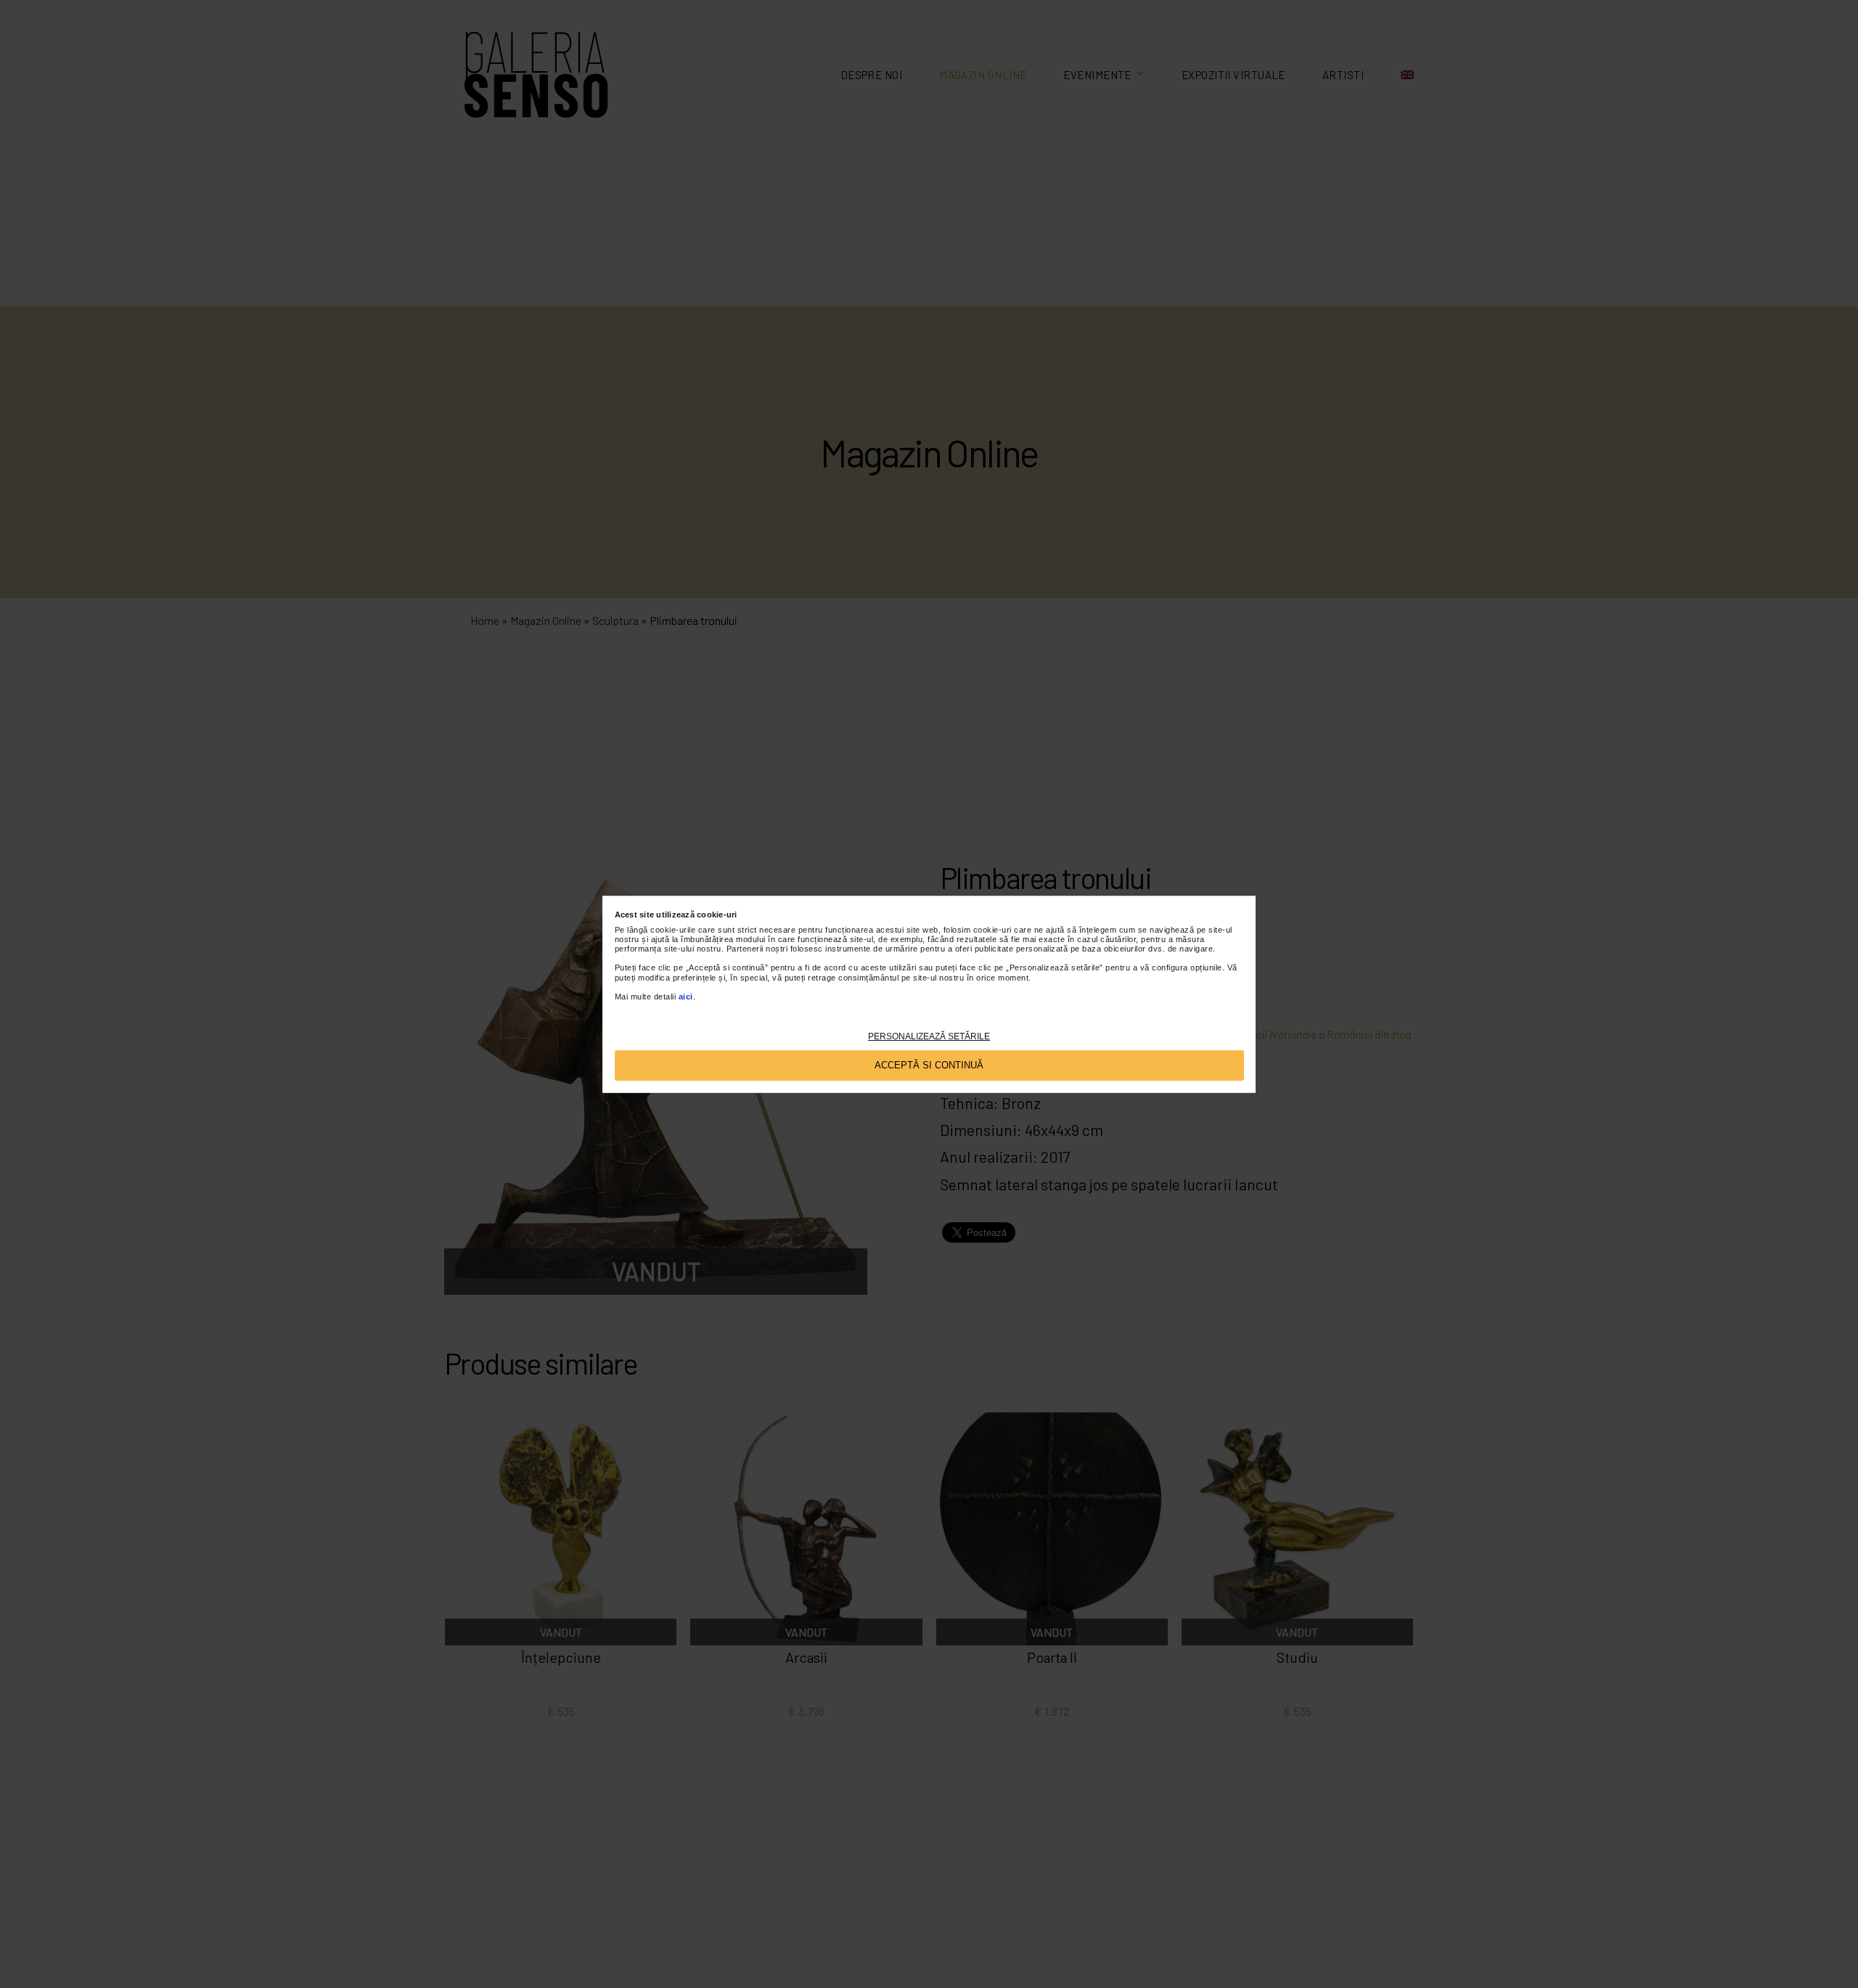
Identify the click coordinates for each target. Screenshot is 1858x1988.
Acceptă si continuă (929, 1064)
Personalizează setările (929, 1036)
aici (686, 996)
